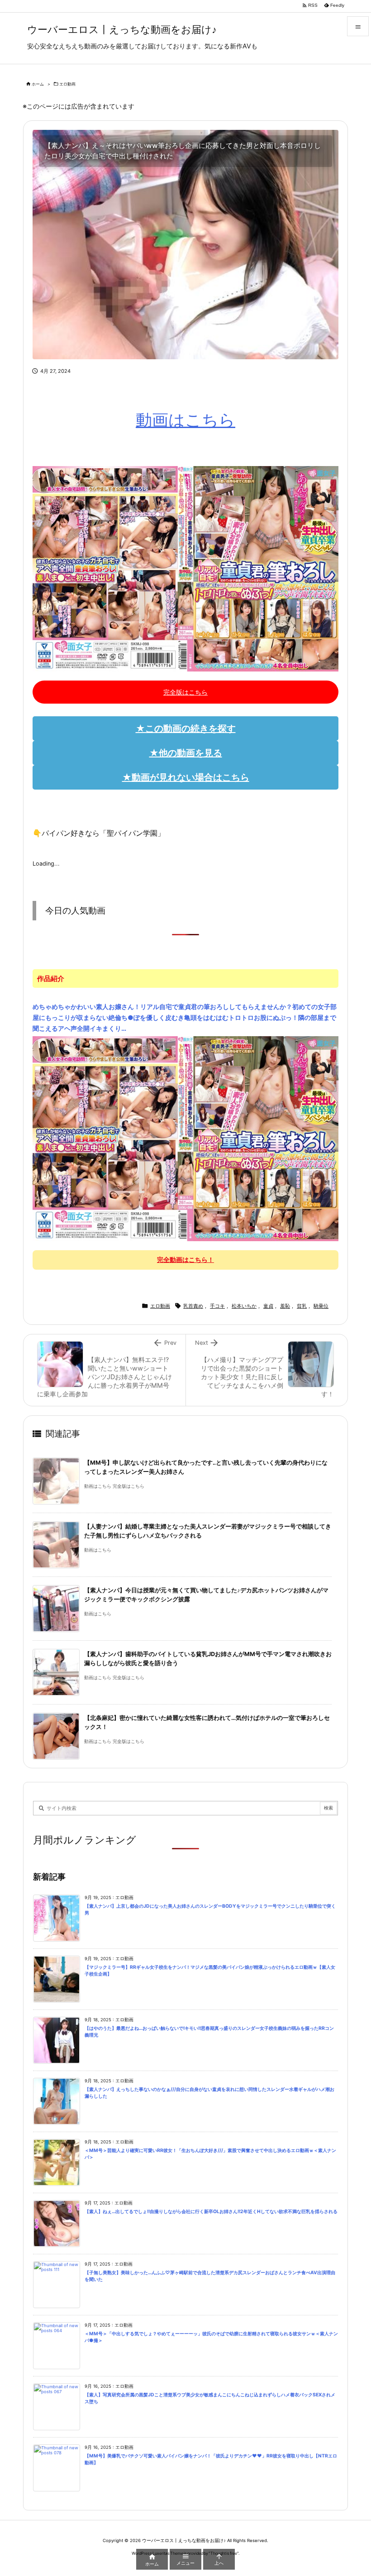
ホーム (38, 84)
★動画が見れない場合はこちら (186, 777)
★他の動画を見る (186, 753)
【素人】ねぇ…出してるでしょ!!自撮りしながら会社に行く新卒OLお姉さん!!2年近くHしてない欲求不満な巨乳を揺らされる (211, 2212)
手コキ (217, 1306)
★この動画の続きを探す (186, 729)
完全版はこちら (185, 692)
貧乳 (302, 1306)
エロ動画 (67, 84)
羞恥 (285, 1306)
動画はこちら (185, 420)
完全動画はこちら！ (185, 1259)
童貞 (268, 1306)
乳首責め (193, 1306)
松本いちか (244, 1306)
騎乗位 (321, 1306)
